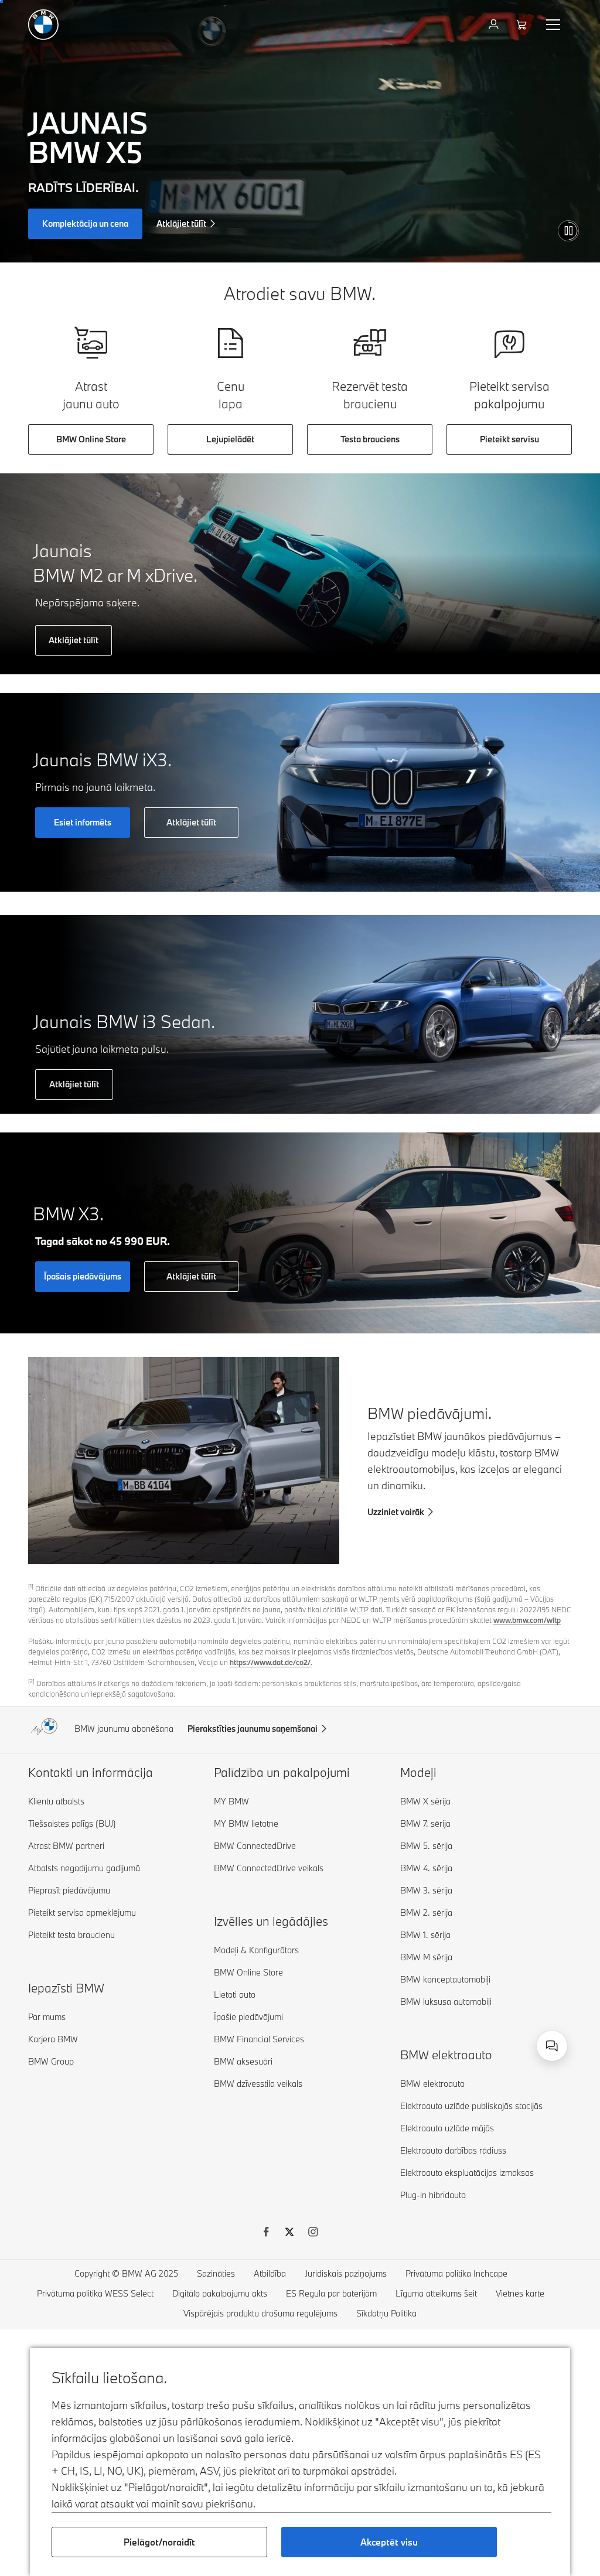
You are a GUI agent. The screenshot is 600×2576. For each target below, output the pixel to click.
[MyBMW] (495, 25)
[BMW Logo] (43, 25)
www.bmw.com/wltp (527, 1620)
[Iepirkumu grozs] (523, 25)
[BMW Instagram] (313, 2233)
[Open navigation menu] (554, 25)
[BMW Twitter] (289, 2233)
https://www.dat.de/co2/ (270, 1662)
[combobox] (552, 2046)
